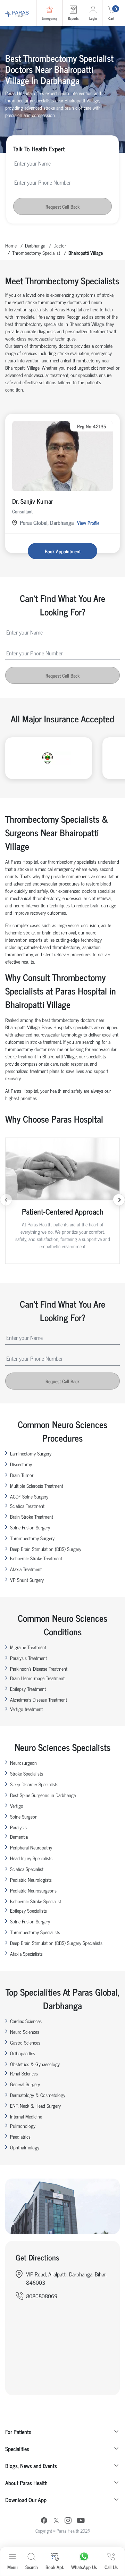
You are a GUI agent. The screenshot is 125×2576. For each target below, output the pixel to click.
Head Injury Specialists (31, 1858)
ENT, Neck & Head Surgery (35, 2105)
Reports (73, 18)
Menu (12, 2567)
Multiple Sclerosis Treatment (37, 1486)
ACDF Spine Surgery (29, 1496)
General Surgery (25, 2084)
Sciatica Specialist (27, 1869)
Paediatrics (20, 2136)
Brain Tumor (22, 1475)
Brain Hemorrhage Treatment (37, 1678)
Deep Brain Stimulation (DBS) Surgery (46, 1549)
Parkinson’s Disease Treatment (39, 1668)
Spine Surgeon (24, 1816)
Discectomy (21, 1464)
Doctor (60, 245)
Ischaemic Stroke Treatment (36, 1558)
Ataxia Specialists (26, 1953)
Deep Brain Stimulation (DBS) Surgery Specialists (56, 1943)
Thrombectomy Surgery (32, 1538)
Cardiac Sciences (26, 2021)
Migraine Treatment (28, 1647)
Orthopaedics (23, 2053)
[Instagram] (68, 2521)
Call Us (111, 2567)
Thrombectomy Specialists (35, 1932)
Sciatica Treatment (27, 1506)
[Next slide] (119, 1200)
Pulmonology (23, 2126)
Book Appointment (63, 551)
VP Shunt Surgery (27, 1580)
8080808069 (42, 2296)
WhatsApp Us (84, 2567)
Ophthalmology (25, 2147)
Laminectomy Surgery (31, 1453)
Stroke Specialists (27, 1773)
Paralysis (18, 1827)
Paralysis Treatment (28, 1658)
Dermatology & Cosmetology (38, 2095)
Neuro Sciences (25, 2032)
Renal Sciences (24, 2073)
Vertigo (17, 1806)
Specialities (17, 2449)
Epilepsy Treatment (28, 1689)
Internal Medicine (26, 2116)
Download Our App (26, 2500)
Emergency (49, 18)
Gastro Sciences (25, 2042)
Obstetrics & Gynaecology (35, 2064)
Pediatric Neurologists (31, 1879)
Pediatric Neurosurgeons (33, 1890)
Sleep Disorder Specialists (34, 1784)
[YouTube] (81, 2521)
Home (11, 245)
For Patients (18, 2432)
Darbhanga (35, 245)
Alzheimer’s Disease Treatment (39, 1699)
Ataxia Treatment (26, 1569)
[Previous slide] (6, 1200)
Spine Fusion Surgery (30, 1527)
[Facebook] (44, 2521)
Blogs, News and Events (31, 2466)
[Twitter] (56, 2521)
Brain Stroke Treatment (32, 1516)
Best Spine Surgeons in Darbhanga (43, 1795)
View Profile (88, 523)
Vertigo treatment (26, 1709)
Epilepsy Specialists (28, 1910)
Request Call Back (62, 206)
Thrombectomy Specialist (36, 253)
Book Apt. (55, 2567)
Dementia (19, 1836)
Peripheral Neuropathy (31, 1847)
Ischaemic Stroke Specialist (36, 1901)
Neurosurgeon (23, 1763)
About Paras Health (26, 2483)
